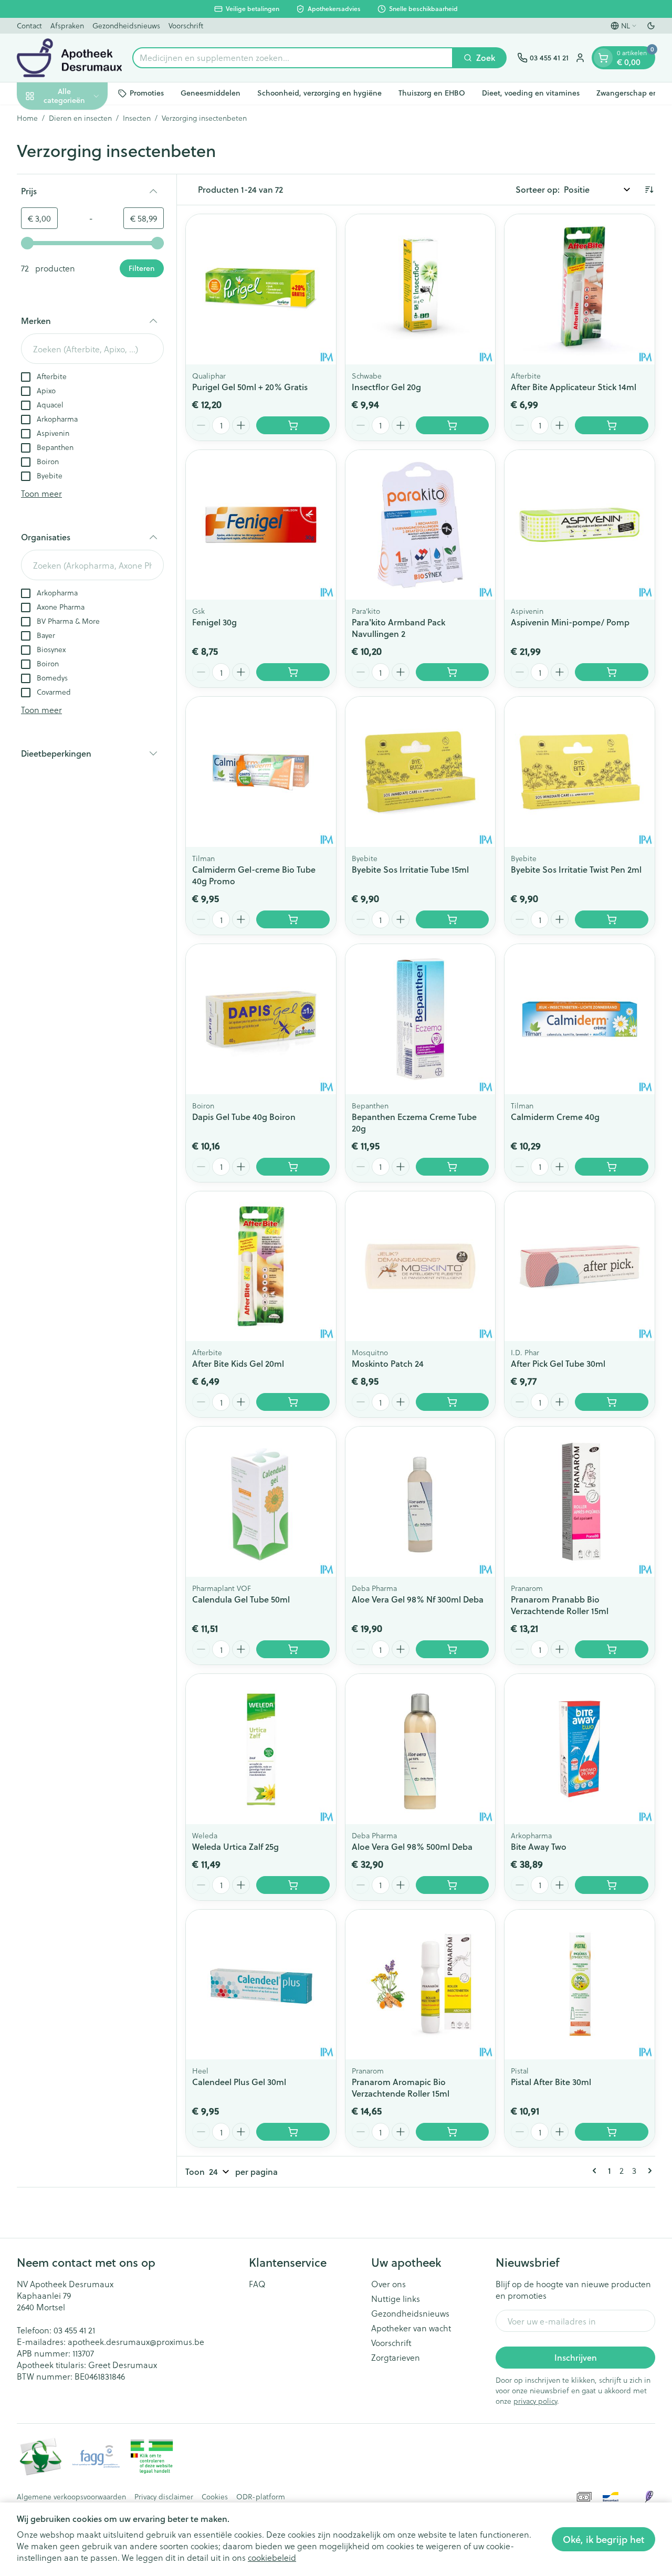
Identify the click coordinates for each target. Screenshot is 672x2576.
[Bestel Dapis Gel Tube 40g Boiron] (293, 1167)
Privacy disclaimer (164, 2497)
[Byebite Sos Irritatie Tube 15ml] (421, 772)
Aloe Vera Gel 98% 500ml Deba (412, 1846)
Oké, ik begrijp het (603, 2539)
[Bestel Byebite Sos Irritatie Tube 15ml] (453, 919)
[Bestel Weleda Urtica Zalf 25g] (293, 1885)
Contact (29, 25)
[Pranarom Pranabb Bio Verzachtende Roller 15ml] (580, 1502)
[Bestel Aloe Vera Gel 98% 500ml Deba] (453, 1885)
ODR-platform (261, 2497)
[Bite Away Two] (580, 1749)
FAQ (257, 2284)
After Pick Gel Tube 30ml (558, 1363)
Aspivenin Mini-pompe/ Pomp (570, 622)
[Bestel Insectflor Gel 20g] (453, 425)
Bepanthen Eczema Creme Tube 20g (414, 1122)
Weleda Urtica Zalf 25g (235, 1846)
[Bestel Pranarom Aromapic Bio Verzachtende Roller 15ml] (453, 2132)
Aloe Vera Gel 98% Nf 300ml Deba (418, 1599)
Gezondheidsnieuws (126, 25)
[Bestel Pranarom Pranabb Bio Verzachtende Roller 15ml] (612, 1649)
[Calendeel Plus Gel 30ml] (261, 1985)
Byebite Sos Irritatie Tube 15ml (410, 869)
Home (27, 118)
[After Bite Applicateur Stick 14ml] (580, 289)
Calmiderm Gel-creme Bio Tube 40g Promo (254, 875)
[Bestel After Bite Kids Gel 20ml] (293, 1402)
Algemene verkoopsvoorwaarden (71, 2497)
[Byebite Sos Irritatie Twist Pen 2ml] (580, 772)
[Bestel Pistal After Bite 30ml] (612, 2132)
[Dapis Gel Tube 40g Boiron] (261, 1019)
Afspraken (67, 25)
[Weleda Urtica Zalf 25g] (261, 1749)
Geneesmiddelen (211, 93)
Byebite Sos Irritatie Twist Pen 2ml (576, 869)
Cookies (215, 2497)
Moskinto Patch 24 (388, 1363)
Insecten (137, 118)
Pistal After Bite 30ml (551, 2082)
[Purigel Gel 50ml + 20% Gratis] (261, 289)
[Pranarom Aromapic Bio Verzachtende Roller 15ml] (421, 1985)
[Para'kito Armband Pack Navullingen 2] (421, 525)
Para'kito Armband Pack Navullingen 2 (398, 628)
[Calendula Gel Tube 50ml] (261, 1502)
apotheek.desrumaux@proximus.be (136, 2342)
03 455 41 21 (74, 2330)
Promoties (147, 93)
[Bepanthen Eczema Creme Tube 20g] (421, 1019)
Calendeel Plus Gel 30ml (239, 2082)
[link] (596, 2171)
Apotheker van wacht (411, 2328)
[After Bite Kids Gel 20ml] (261, 1266)
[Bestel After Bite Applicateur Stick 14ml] (612, 425)
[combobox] (293, 58)
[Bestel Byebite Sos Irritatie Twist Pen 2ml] (612, 919)
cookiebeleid (272, 2557)
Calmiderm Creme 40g (555, 1117)
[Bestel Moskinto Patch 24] (453, 1402)
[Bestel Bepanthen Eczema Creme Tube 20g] (453, 1167)
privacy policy (535, 2401)
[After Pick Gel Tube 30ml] (580, 1266)
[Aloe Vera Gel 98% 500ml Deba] (421, 1749)
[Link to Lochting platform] (649, 2497)
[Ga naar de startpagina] (69, 58)
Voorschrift (186, 25)
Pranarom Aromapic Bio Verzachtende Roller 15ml (401, 2087)
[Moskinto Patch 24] (421, 1266)
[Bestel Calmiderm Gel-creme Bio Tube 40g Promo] (293, 919)
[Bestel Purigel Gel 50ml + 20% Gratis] (293, 425)
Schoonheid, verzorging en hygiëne (319, 93)
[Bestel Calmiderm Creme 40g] (612, 1167)
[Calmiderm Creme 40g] (580, 1019)
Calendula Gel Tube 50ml (241, 1599)
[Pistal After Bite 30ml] (580, 1985)
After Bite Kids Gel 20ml (238, 1363)
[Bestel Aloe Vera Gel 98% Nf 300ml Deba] (453, 1649)
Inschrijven (576, 2357)
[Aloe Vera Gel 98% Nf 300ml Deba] (421, 1502)
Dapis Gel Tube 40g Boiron (244, 1117)
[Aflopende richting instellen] (649, 190)
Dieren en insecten (80, 118)
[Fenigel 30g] (261, 525)
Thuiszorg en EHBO (432, 93)
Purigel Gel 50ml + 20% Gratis (250, 387)
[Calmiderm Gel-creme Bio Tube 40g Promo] (261, 772)
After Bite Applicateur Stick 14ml (574, 387)
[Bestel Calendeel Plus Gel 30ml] (293, 2132)
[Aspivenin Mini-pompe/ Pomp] (580, 525)
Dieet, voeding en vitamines (531, 93)
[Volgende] (648, 2171)
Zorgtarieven (396, 2358)
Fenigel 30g (214, 622)
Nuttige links (396, 2299)
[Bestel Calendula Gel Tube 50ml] (293, 1649)
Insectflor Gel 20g (386, 387)
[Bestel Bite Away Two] (612, 1885)
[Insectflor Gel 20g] (421, 289)
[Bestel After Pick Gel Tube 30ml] (612, 1402)
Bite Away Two (539, 1846)
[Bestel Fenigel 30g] (293, 672)
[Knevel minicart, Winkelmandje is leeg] (603, 58)
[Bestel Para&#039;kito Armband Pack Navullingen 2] (453, 672)
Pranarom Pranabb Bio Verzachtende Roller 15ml (560, 1605)
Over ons (388, 2284)
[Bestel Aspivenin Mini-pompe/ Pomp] (612, 672)
